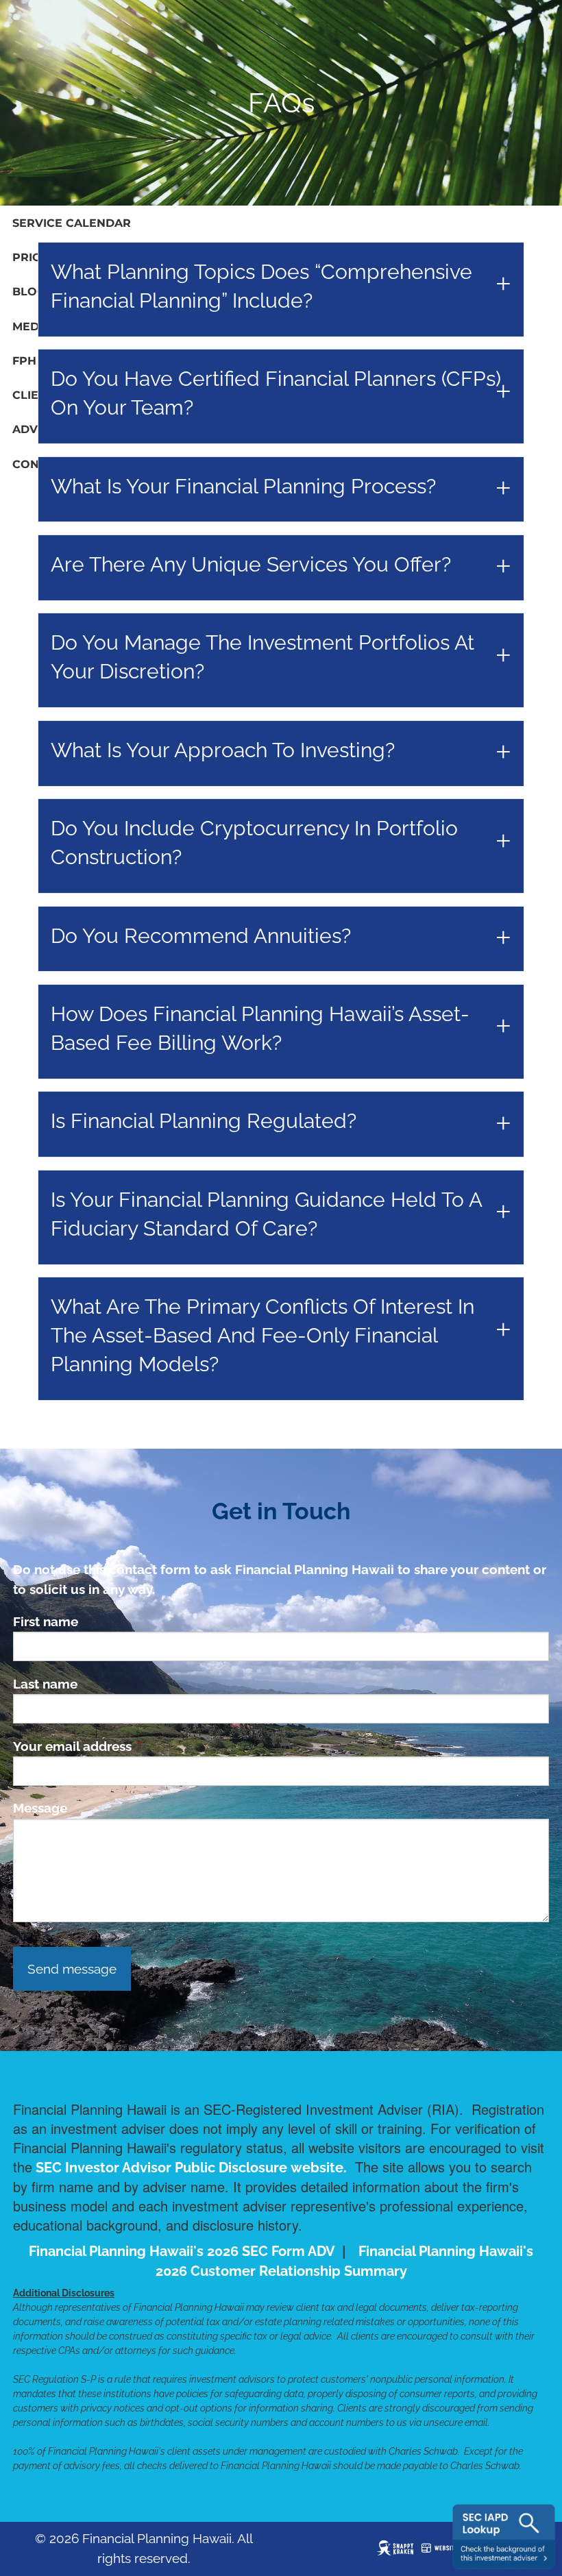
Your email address (138, 1746)
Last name (45, 1684)
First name (46, 1621)
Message (40, 1808)
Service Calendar (72, 223)
